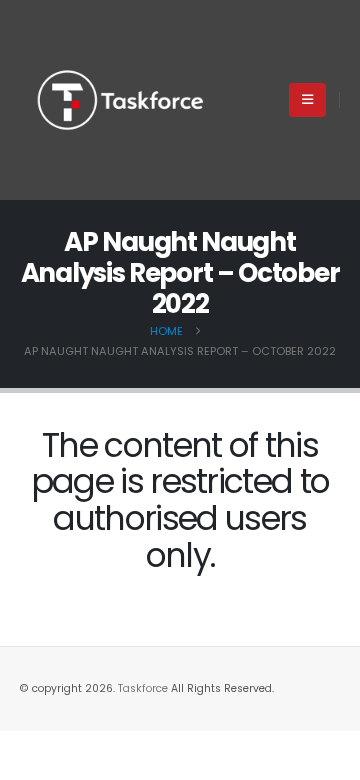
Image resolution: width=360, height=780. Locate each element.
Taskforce (144, 688)
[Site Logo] (120, 100)
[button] (307, 100)
